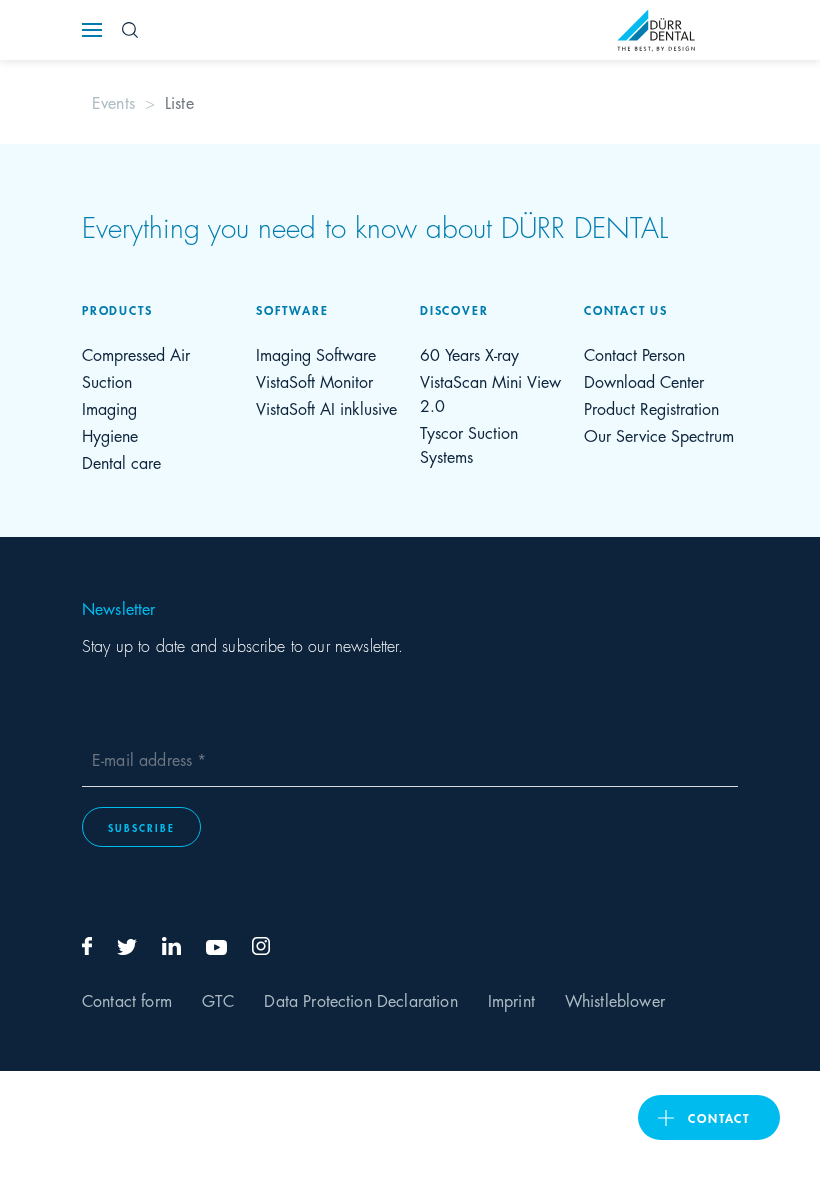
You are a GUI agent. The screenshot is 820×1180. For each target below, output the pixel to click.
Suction (107, 380)
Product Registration (651, 407)
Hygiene (110, 434)
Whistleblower (615, 999)
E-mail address (144, 758)
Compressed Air (136, 353)
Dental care (121, 461)
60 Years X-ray (469, 353)
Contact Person (634, 353)
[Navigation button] (92, 30)
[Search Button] (130, 30)
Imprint (511, 999)
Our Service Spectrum (659, 434)
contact (719, 1117)
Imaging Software (316, 353)
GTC (218, 999)
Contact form (127, 999)
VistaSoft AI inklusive (326, 407)
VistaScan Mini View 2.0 (490, 392)
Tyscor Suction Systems (469, 443)
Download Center (644, 380)
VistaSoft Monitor (314, 380)
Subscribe (141, 827)
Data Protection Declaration (360, 999)
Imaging (109, 407)
